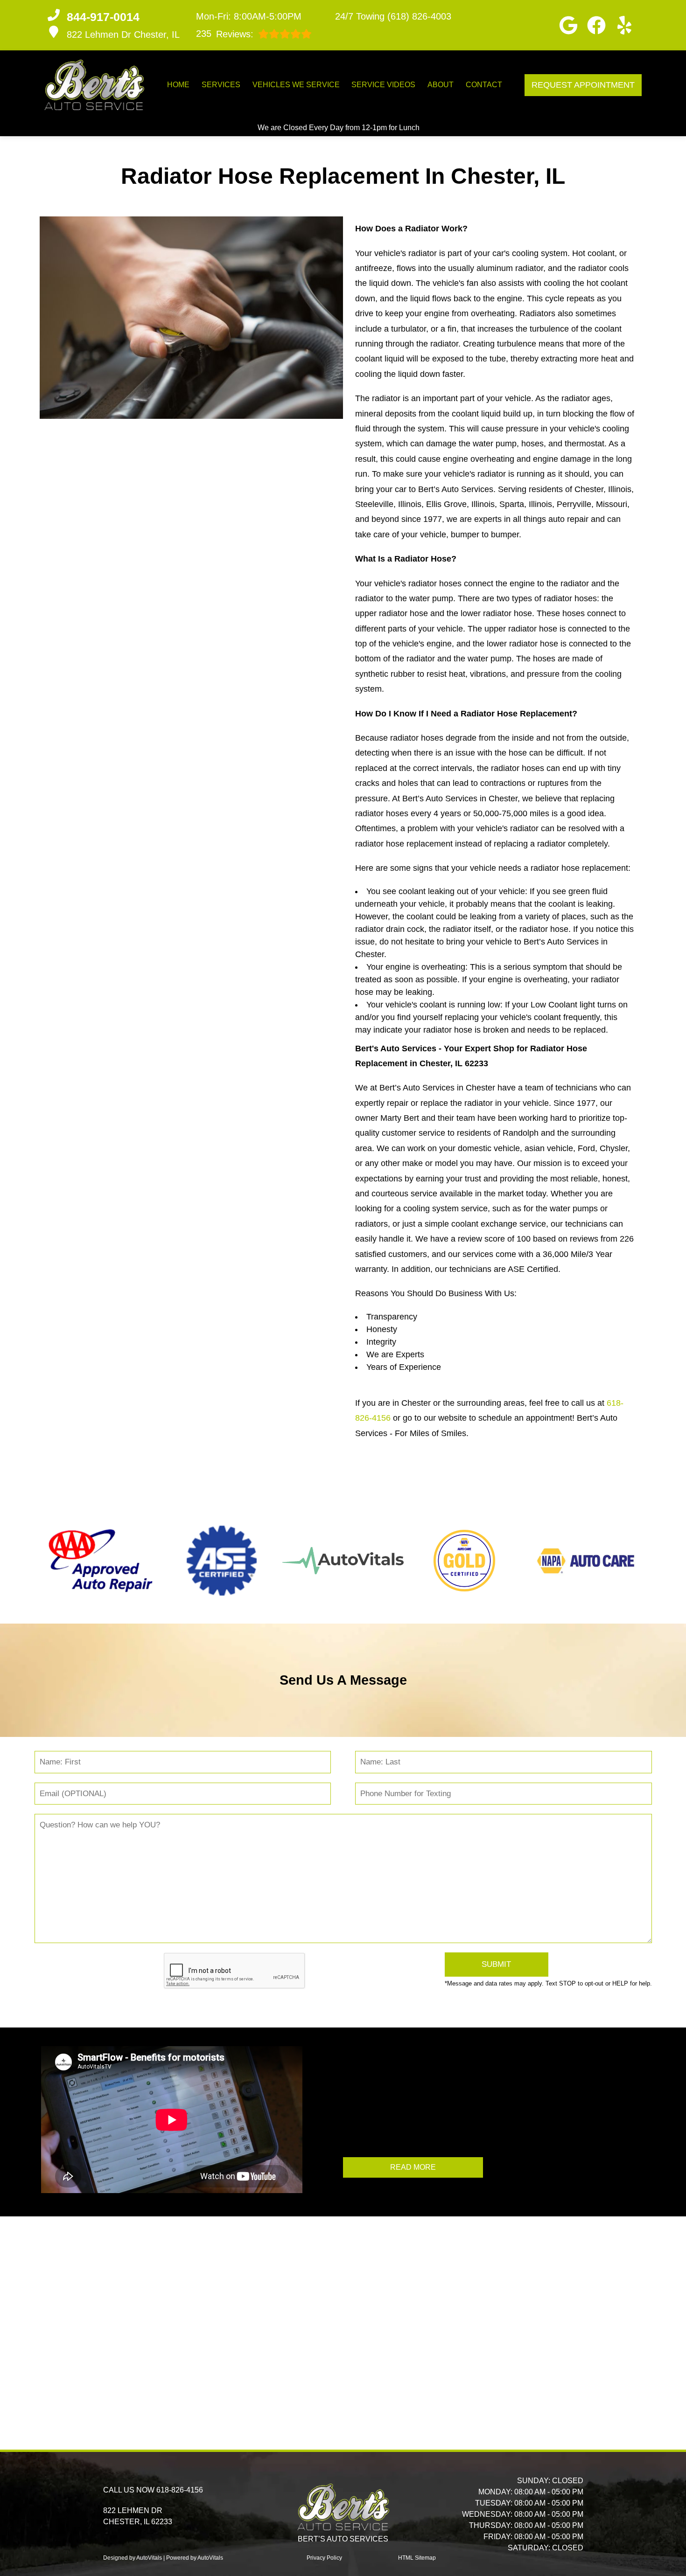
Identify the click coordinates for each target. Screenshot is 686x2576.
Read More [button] (413, 2167)
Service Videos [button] (383, 85)
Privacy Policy (324, 2558)
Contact (484, 85)
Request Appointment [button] (583, 85)
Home (178, 85)
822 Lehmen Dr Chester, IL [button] (123, 35)
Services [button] (221, 85)
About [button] (441, 85)
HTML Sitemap (417, 2558)
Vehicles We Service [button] (296, 85)
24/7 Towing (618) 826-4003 (393, 16)
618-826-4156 (180, 2490)
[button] (568, 25)
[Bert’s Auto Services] (94, 85)
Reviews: (225, 34)
